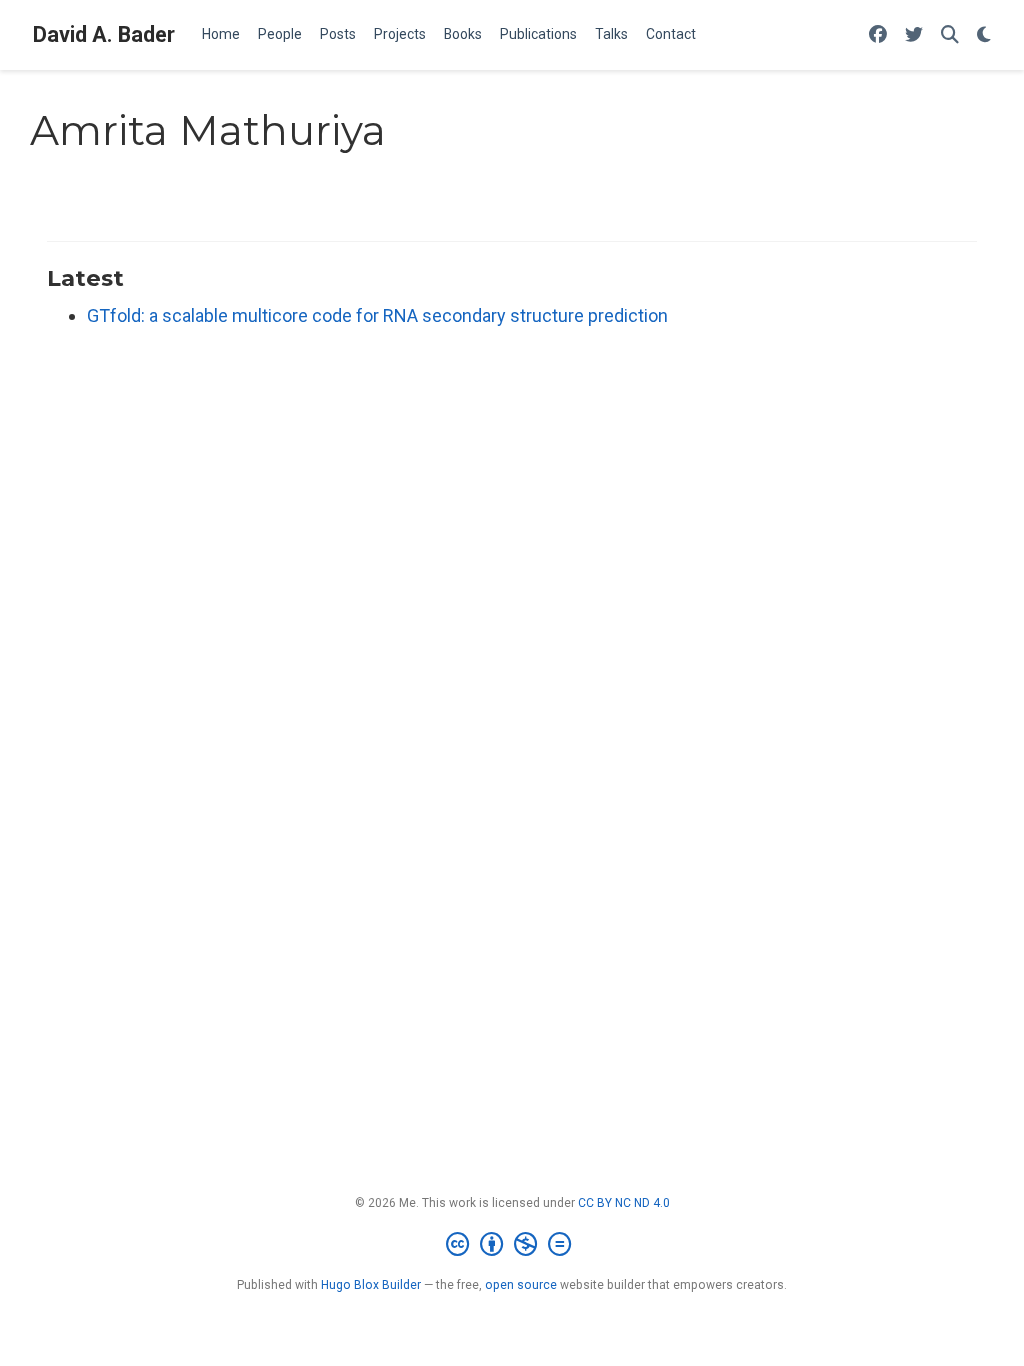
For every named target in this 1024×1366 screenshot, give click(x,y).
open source (521, 1285)
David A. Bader (104, 34)
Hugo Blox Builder (371, 1285)
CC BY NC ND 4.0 (624, 1203)
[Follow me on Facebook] (878, 35)
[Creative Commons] (512, 1245)
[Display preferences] (984, 35)
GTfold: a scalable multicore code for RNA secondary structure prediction (377, 315)
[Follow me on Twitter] (914, 35)
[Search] (950, 35)
